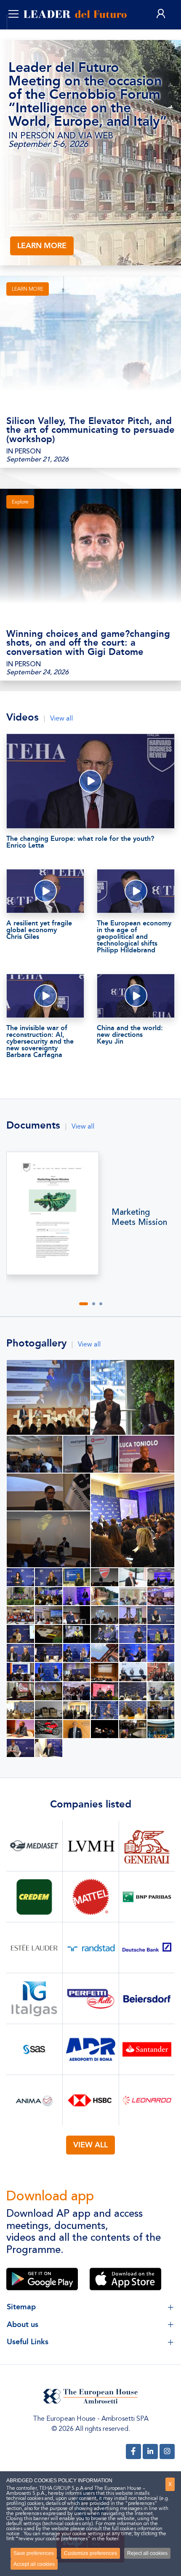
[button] (84, 1304)
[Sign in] (161, 14)
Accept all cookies (34, 2564)
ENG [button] (24, 34)
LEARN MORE (42, 246)
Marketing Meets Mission (139, 1217)
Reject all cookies (147, 2553)
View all (61, 718)
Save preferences (34, 2553)
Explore (20, 502)
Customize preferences (90, 2553)
